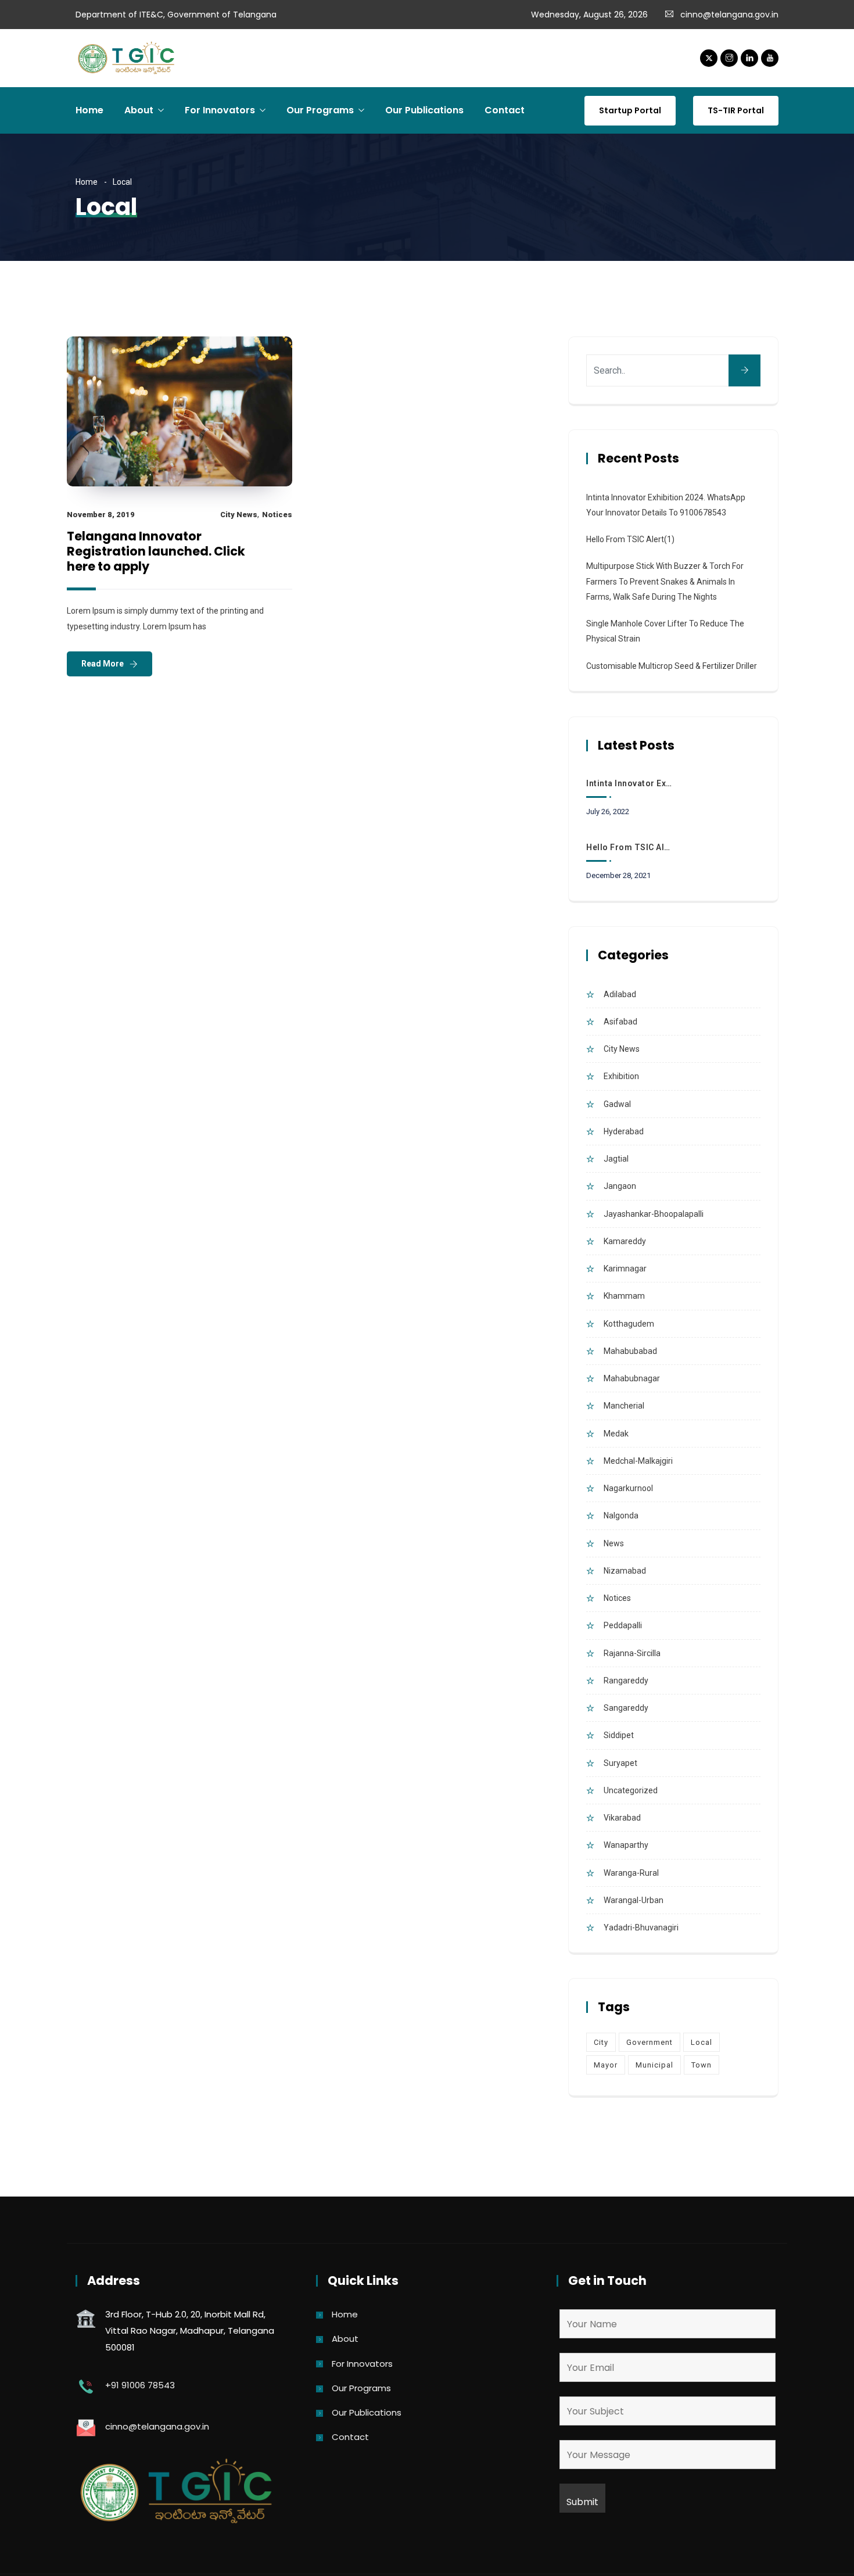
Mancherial (624, 1406)
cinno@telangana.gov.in (729, 15)
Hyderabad (624, 1131)
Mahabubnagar (632, 1378)
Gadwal (617, 1104)
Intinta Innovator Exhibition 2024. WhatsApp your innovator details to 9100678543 (630, 783)
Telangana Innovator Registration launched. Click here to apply (156, 551)
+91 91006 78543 (140, 2385)
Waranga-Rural (631, 1873)
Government (650, 2042)
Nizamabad (625, 1571)
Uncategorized (631, 1790)
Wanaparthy (626, 1845)
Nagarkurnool (628, 1488)
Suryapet (620, 1763)
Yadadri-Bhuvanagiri (641, 1927)
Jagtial (616, 1159)
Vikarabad (622, 1818)
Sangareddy (626, 1708)
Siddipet (619, 1735)
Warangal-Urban (634, 1900)
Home (89, 110)
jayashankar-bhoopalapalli (654, 1214)
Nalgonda (621, 1515)
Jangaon (620, 1186)
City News (239, 515)
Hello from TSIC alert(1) (630, 539)
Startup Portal (630, 110)
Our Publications (424, 110)
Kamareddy (625, 1241)
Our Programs (320, 110)
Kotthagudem (629, 1324)
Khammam (624, 1296)
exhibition (621, 1076)
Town (701, 2065)
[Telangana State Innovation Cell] (128, 59)
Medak (616, 1434)
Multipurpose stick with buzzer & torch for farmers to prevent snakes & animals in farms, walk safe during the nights (665, 581)
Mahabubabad (630, 1351)
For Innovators (220, 110)
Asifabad (620, 1022)
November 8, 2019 (101, 515)
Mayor (606, 2065)
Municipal (654, 2065)
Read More (103, 664)
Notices (277, 515)
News (614, 1543)
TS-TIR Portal (736, 110)
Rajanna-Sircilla (632, 1653)
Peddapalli (623, 1625)
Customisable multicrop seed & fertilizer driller (672, 666)
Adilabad (620, 994)
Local (701, 2042)
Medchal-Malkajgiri (638, 1461)
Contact (505, 110)
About (139, 110)
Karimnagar (625, 1269)
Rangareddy (626, 1681)
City (601, 2042)
